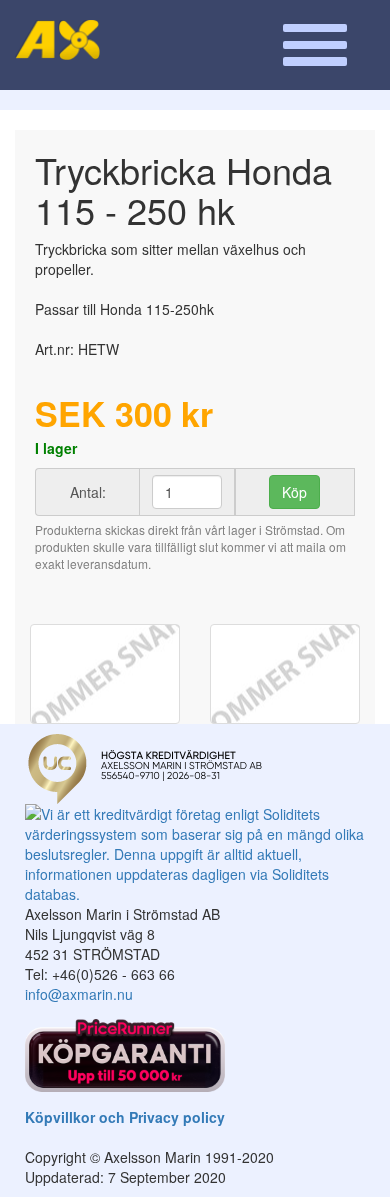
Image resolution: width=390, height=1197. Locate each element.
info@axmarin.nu (79, 994)
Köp (294, 492)
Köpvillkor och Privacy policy (125, 1117)
